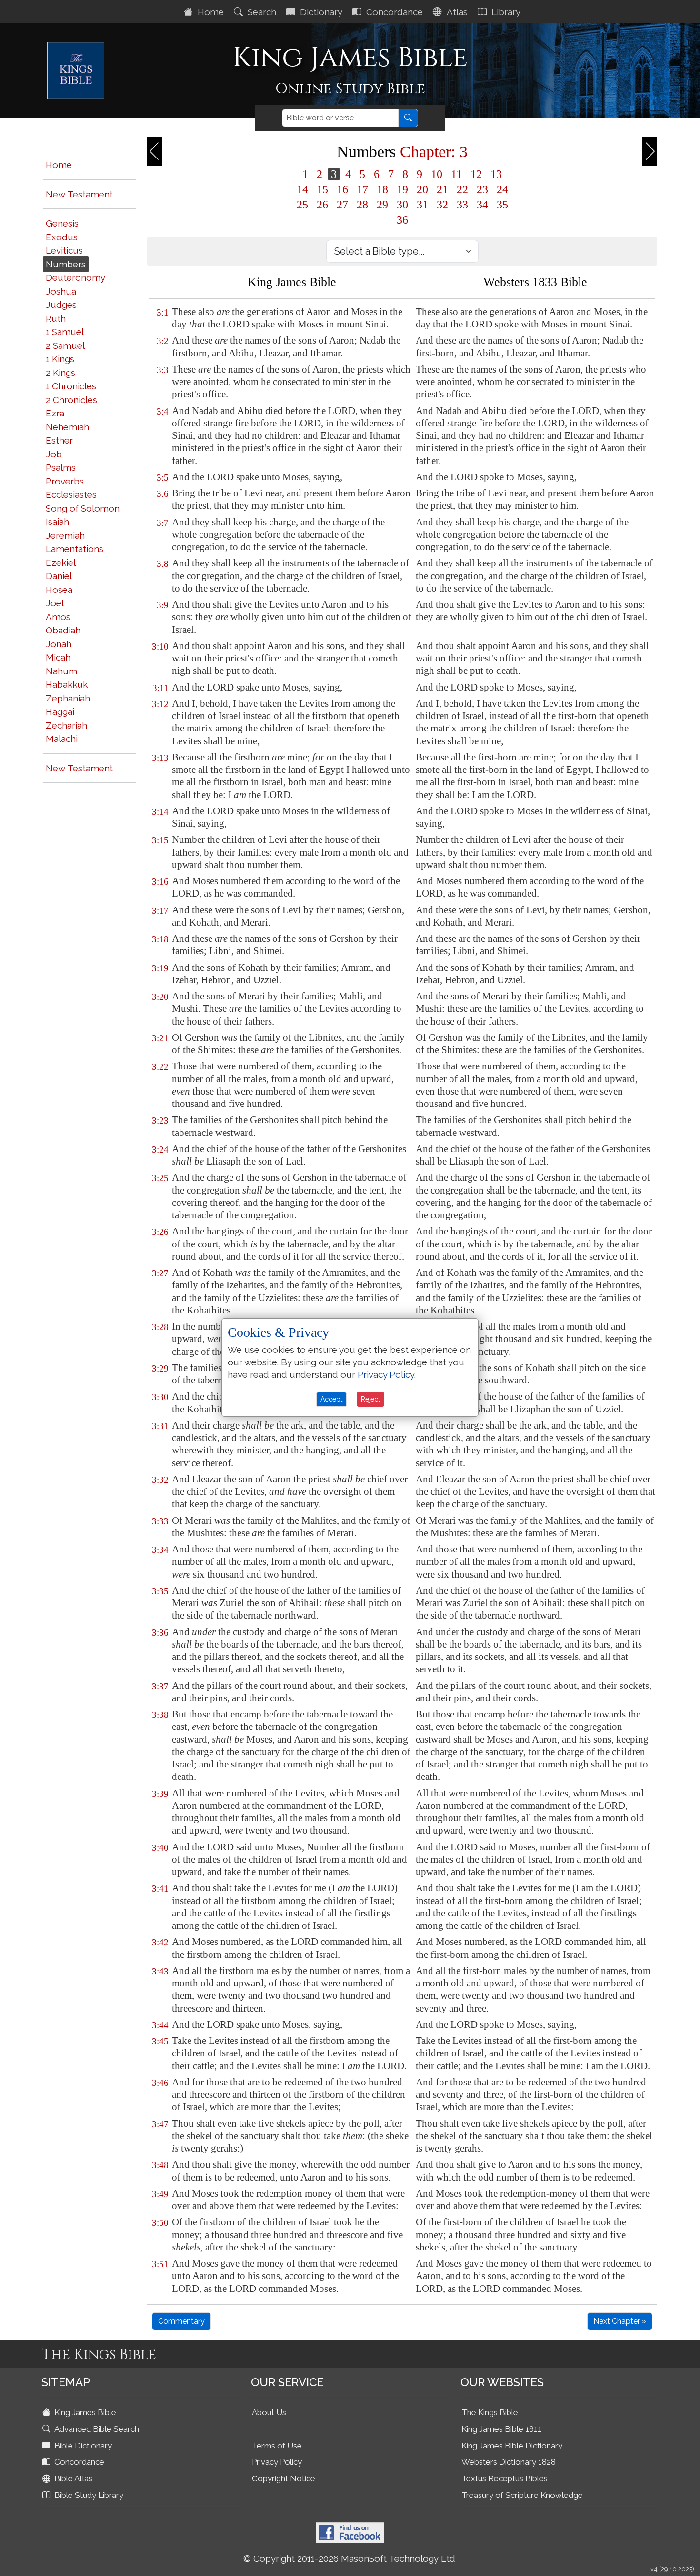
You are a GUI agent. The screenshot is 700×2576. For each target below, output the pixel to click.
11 (456, 174)
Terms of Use (277, 2446)
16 (342, 189)
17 (362, 189)
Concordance (393, 12)
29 (382, 205)
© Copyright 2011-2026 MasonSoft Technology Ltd (349, 2558)
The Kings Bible (490, 2412)
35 (502, 205)
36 (402, 220)
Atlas (456, 12)
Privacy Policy (277, 2462)
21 (442, 189)
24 (502, 189)
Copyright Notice (284, 2478)
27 (342, 205)
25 (302, 205)
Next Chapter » (620, 2321)
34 (482, 205)
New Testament (79, 194)
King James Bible (84, 2412)
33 (462, 205)
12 (476, 174)
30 (402, 205)
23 (482, 189)
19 (402, 189)
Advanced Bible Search (96, 2429)
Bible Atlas (72, 2478)
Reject (370, 1399)
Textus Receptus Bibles (505, 2478)
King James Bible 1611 (501, 2429)
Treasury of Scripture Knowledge (522, 2495)
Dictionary (320, 12)
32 (442, 205)
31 (422, 205)
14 (302, 189)
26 (322, 205)
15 (322, 189)
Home (210, 12)
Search (261, 12)
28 (362, 205)
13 (496, 174)
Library (505, 12)
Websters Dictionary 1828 (509, 2462)
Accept (331, 1399)
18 (382, 189)
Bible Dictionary (82, 2446)
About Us (269, 2412)
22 (462, 189)
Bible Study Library (88, 2495)
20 (422, 189)
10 (437, 174)
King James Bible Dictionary (512, 2446)
